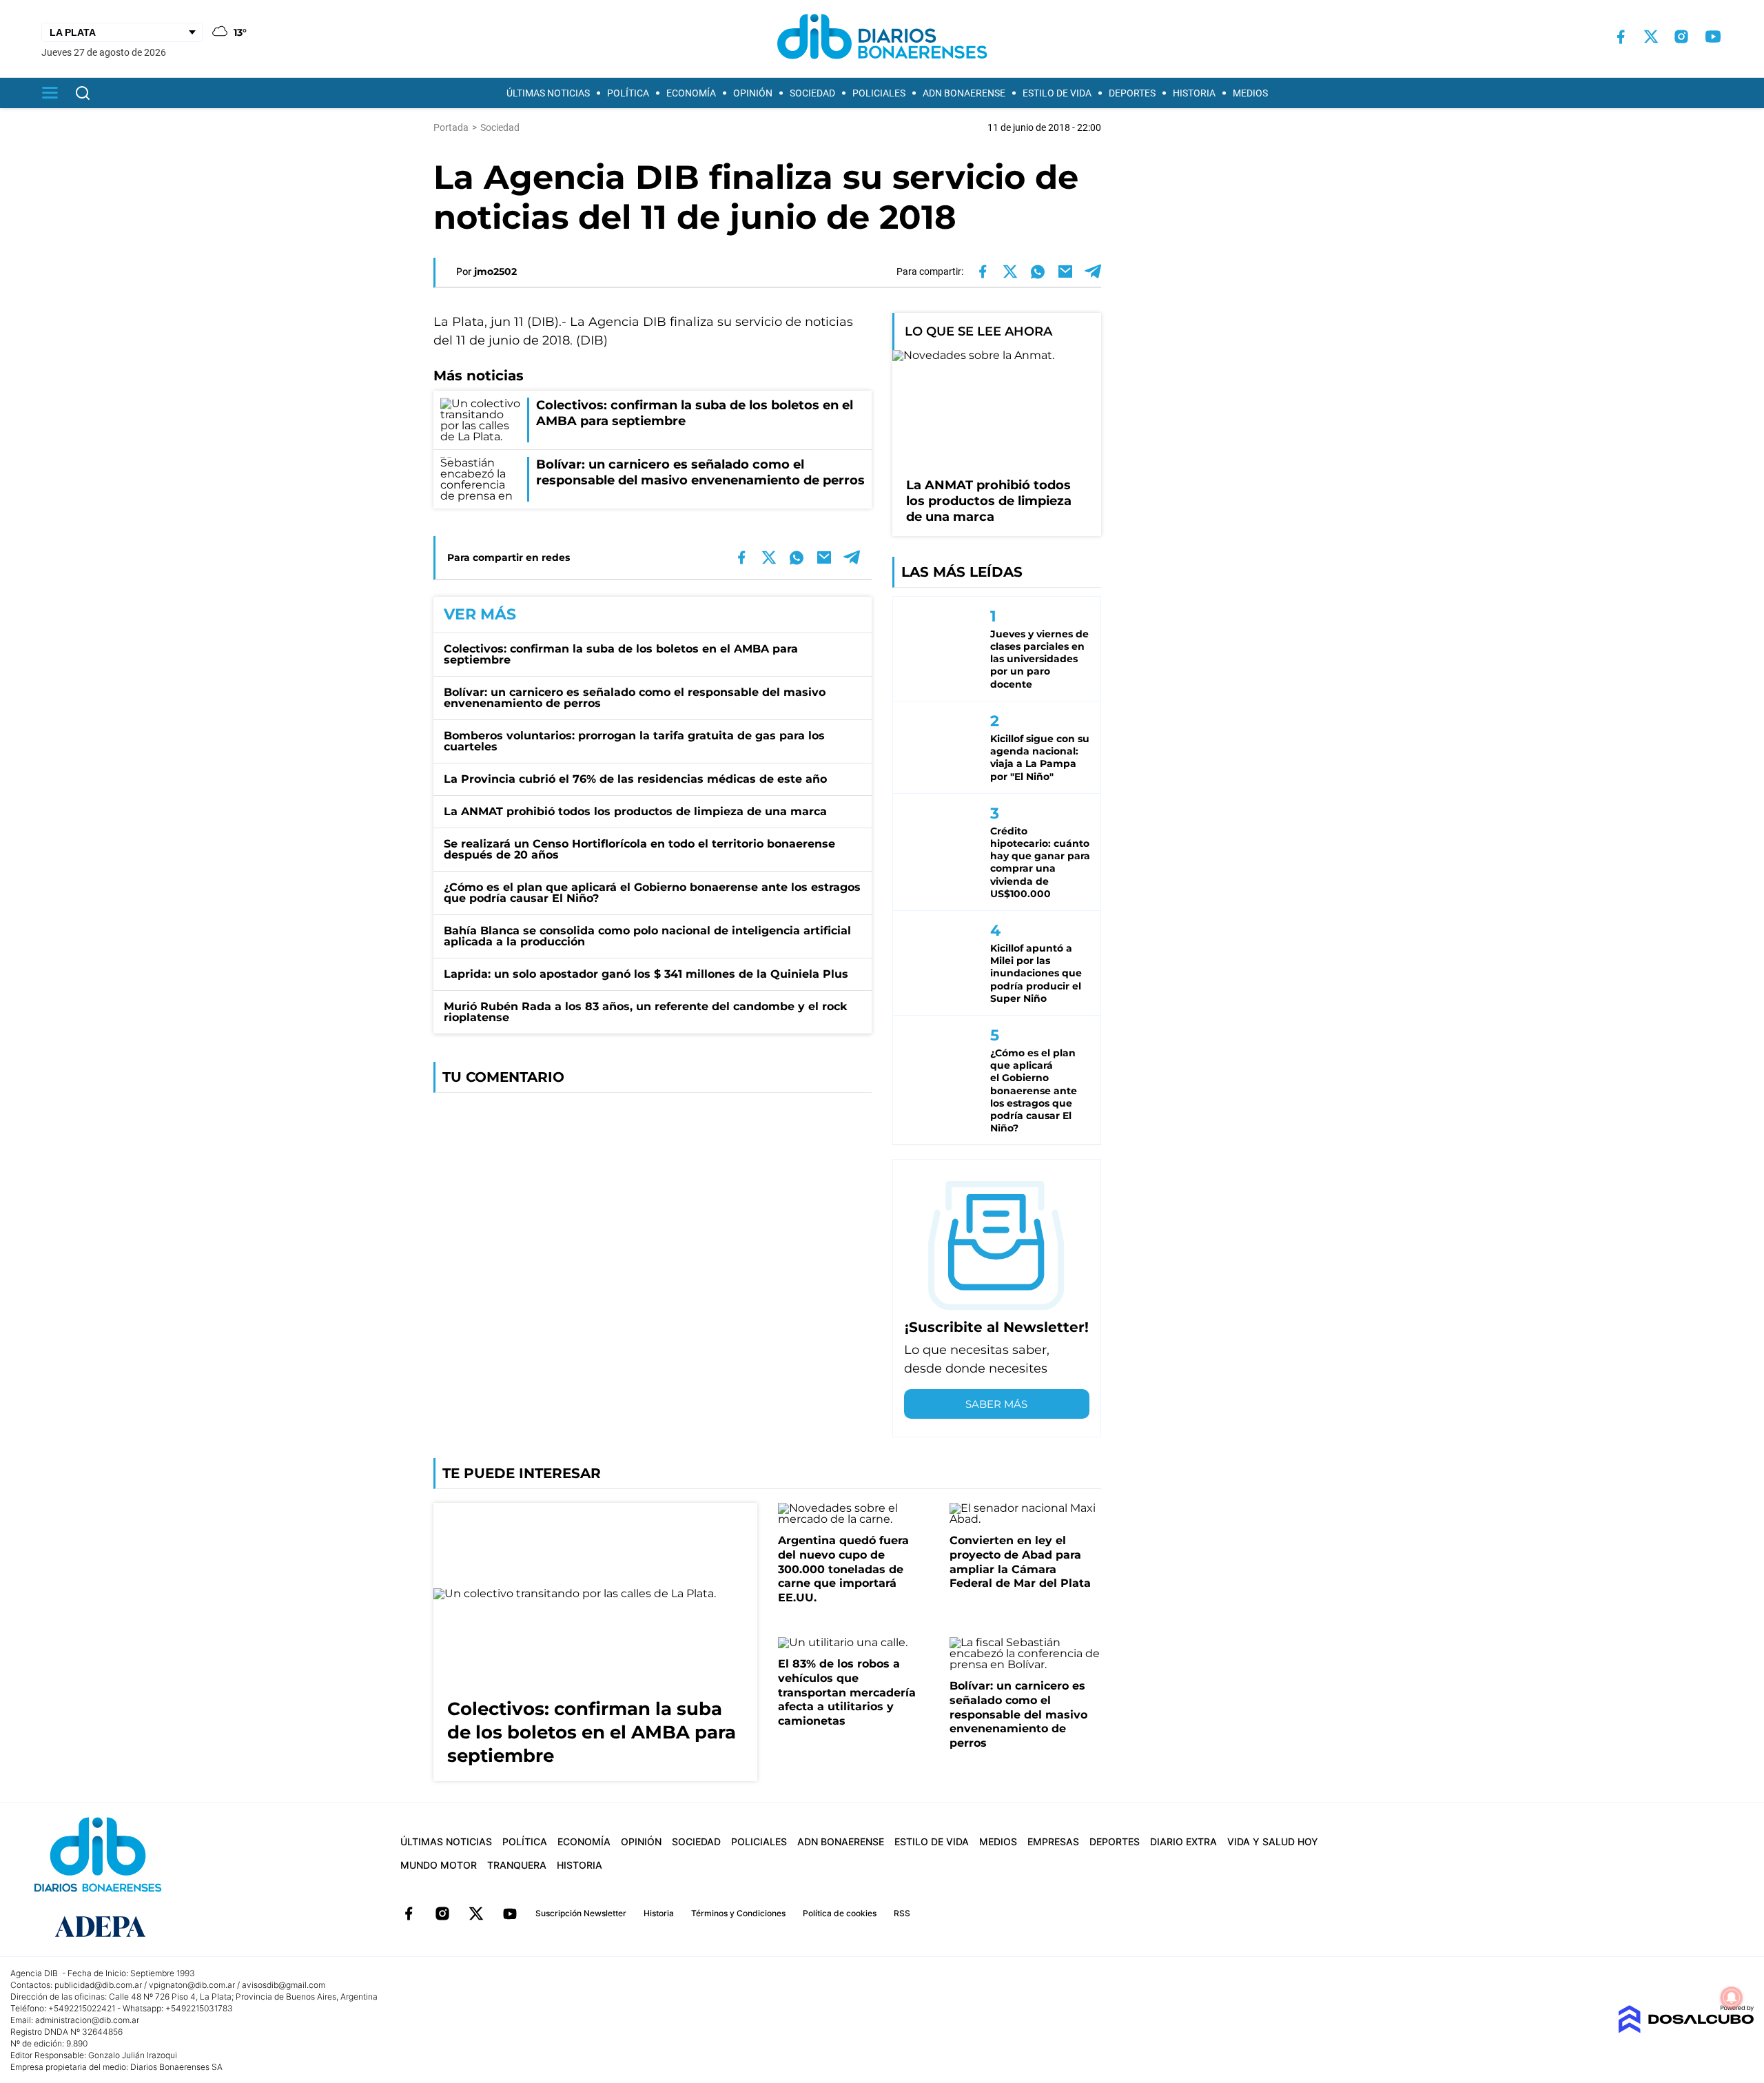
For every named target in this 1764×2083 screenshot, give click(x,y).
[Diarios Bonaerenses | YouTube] (1713, 37)
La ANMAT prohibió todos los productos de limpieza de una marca (635, 811)
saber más (996, 1404)
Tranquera (517, 1865)
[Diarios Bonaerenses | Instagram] (1681, 37)
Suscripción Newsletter (581, 1913)
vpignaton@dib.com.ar (192, 1985)
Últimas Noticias (548, 93)
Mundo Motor (439, 1865)
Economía (691, 93)
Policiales (879, 93)
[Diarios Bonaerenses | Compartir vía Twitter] (1010, 271)
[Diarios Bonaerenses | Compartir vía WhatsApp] (1038, 271)
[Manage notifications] (1732, 1998)
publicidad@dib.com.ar (98, 1985)
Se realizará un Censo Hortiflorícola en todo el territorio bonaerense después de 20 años (639, 849)
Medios (1250, 93)
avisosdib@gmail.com (284, 1985)
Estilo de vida (1057, 93)
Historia (1194, 93)
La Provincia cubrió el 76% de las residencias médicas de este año (635, 779)
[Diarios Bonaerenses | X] (1651, 37)
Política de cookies (840, 1913)
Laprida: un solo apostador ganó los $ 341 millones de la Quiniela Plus (646, 974)
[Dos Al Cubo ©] (1686, 2030)
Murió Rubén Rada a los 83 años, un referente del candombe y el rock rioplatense (645, 1012)
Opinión (753, 93)
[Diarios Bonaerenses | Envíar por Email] (1065, 271)
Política (628, 93)
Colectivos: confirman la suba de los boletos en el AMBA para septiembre (621, 654)
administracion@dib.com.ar (87, 2020)
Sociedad (812, 93)
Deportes (1132, 93)
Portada (451, 127)
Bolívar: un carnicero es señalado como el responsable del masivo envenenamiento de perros (635, 698)
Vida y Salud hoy (1273, 1841)
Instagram (442, 1913)
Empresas (1053, 1841)
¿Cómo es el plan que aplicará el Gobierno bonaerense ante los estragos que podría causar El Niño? (652, 893)
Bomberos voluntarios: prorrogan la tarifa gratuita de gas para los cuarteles (634, 741)
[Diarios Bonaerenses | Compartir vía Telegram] (1093, 271)
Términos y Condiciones (738, 1913)
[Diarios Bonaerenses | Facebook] (1621, 37)
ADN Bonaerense (964, 93)
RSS (902, 1913)
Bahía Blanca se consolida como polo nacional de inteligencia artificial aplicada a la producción (647, 936)
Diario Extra (1183, 1841)
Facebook (409, 1913)
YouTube (510, 1913)
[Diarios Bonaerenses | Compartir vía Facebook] (983, 271)
